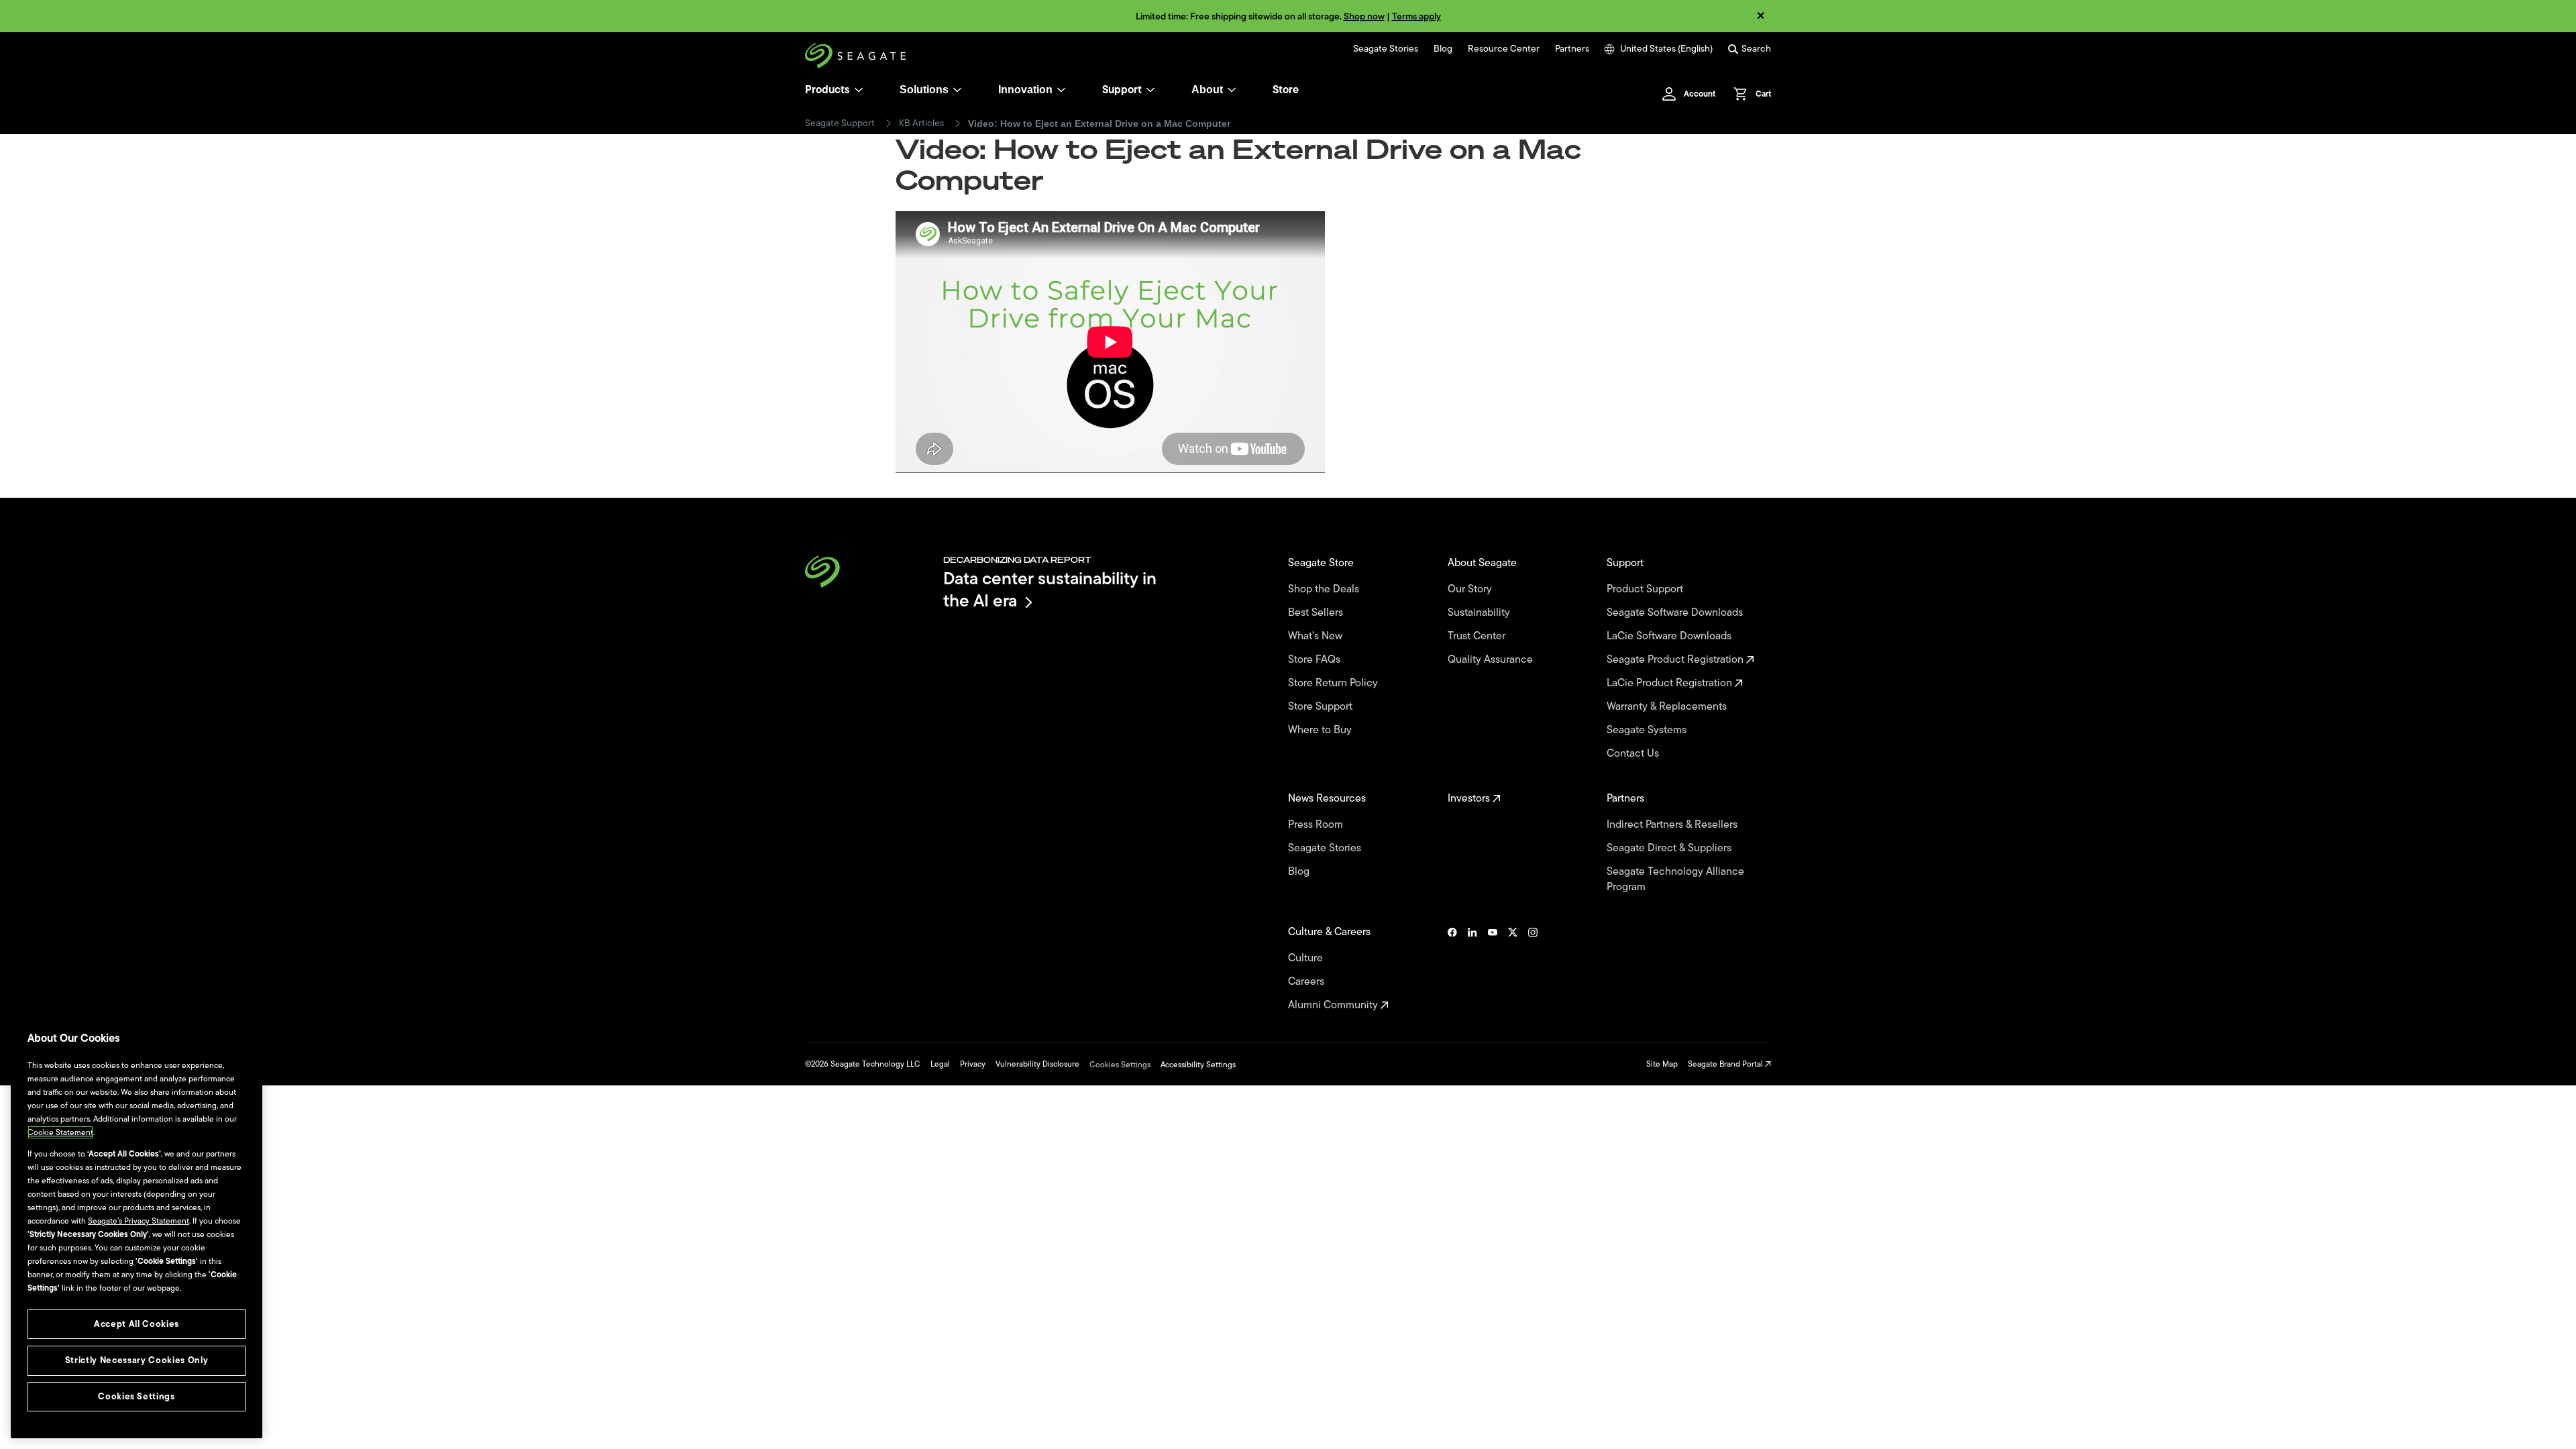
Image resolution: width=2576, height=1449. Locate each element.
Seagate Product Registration (1676, 660)
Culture (1307, 958)
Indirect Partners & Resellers (1673, 825)
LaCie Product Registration (1671, 683)
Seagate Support (840, 123)
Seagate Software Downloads (1676, 613)
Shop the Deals (1326, 589)
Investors (1470, 799)
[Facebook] (1452, 969)
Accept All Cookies (137, 1324)
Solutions (924, 90)
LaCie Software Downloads (1670, 636)
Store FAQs (1316, 660)
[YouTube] (1493, 969)
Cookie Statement (60, 1132)
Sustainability (1480, 613)
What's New (1317, 636)
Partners (1572, 49)
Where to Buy (1321, 730)
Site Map (1662, 1064)
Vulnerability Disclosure (1037, 1064)
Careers (1307, 982)
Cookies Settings (1120, 1065)
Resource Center (1504, 49)
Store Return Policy (1334, 683)
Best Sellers (1317, 613)
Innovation (1025, 90)
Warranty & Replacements (1668, 707)
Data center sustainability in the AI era (1050, 589)
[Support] (1150, 90)
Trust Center (1478, 636)
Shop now (1364, 16)
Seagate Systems (1648, 730)
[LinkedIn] (1472, 969)
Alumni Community (1334, 1005)
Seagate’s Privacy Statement (139, 1221)
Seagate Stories (1386, 49)
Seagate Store (1322, 563)
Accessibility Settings (1198, 1065)
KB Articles (921, 123)
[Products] (859, 90)
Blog (1443, 49)
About (1207, 90)
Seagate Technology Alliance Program (1675, 879)
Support (1122, 90)
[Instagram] (1533, 969)
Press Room (1317, 825)
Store (1286, 90)
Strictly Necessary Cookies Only (137, 1360)
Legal (940, 1064)
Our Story (1471, 589)
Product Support (1646, 589)
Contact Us (1634, 754)
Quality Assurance (1492, 660)
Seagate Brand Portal (1726, 1064)
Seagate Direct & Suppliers (1670, 848)
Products (827, 90)
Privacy (973, 1064)
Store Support (1322, 707)
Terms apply (1416, 16)
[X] (1513, 969)
